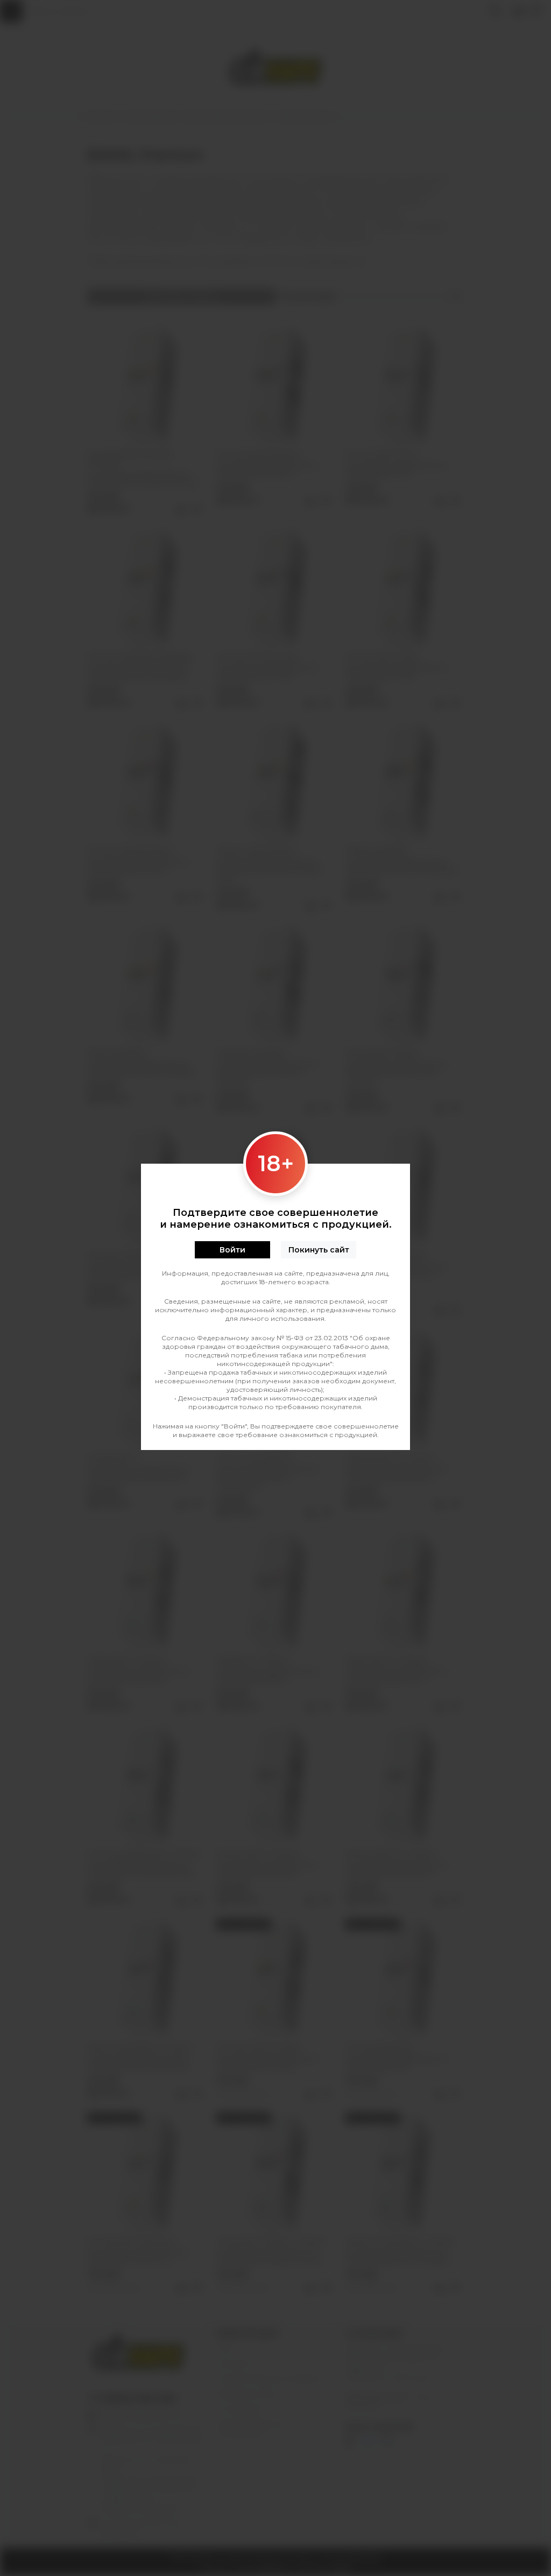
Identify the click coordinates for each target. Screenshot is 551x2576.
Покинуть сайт (319, 1250)
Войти (232, 1250)
